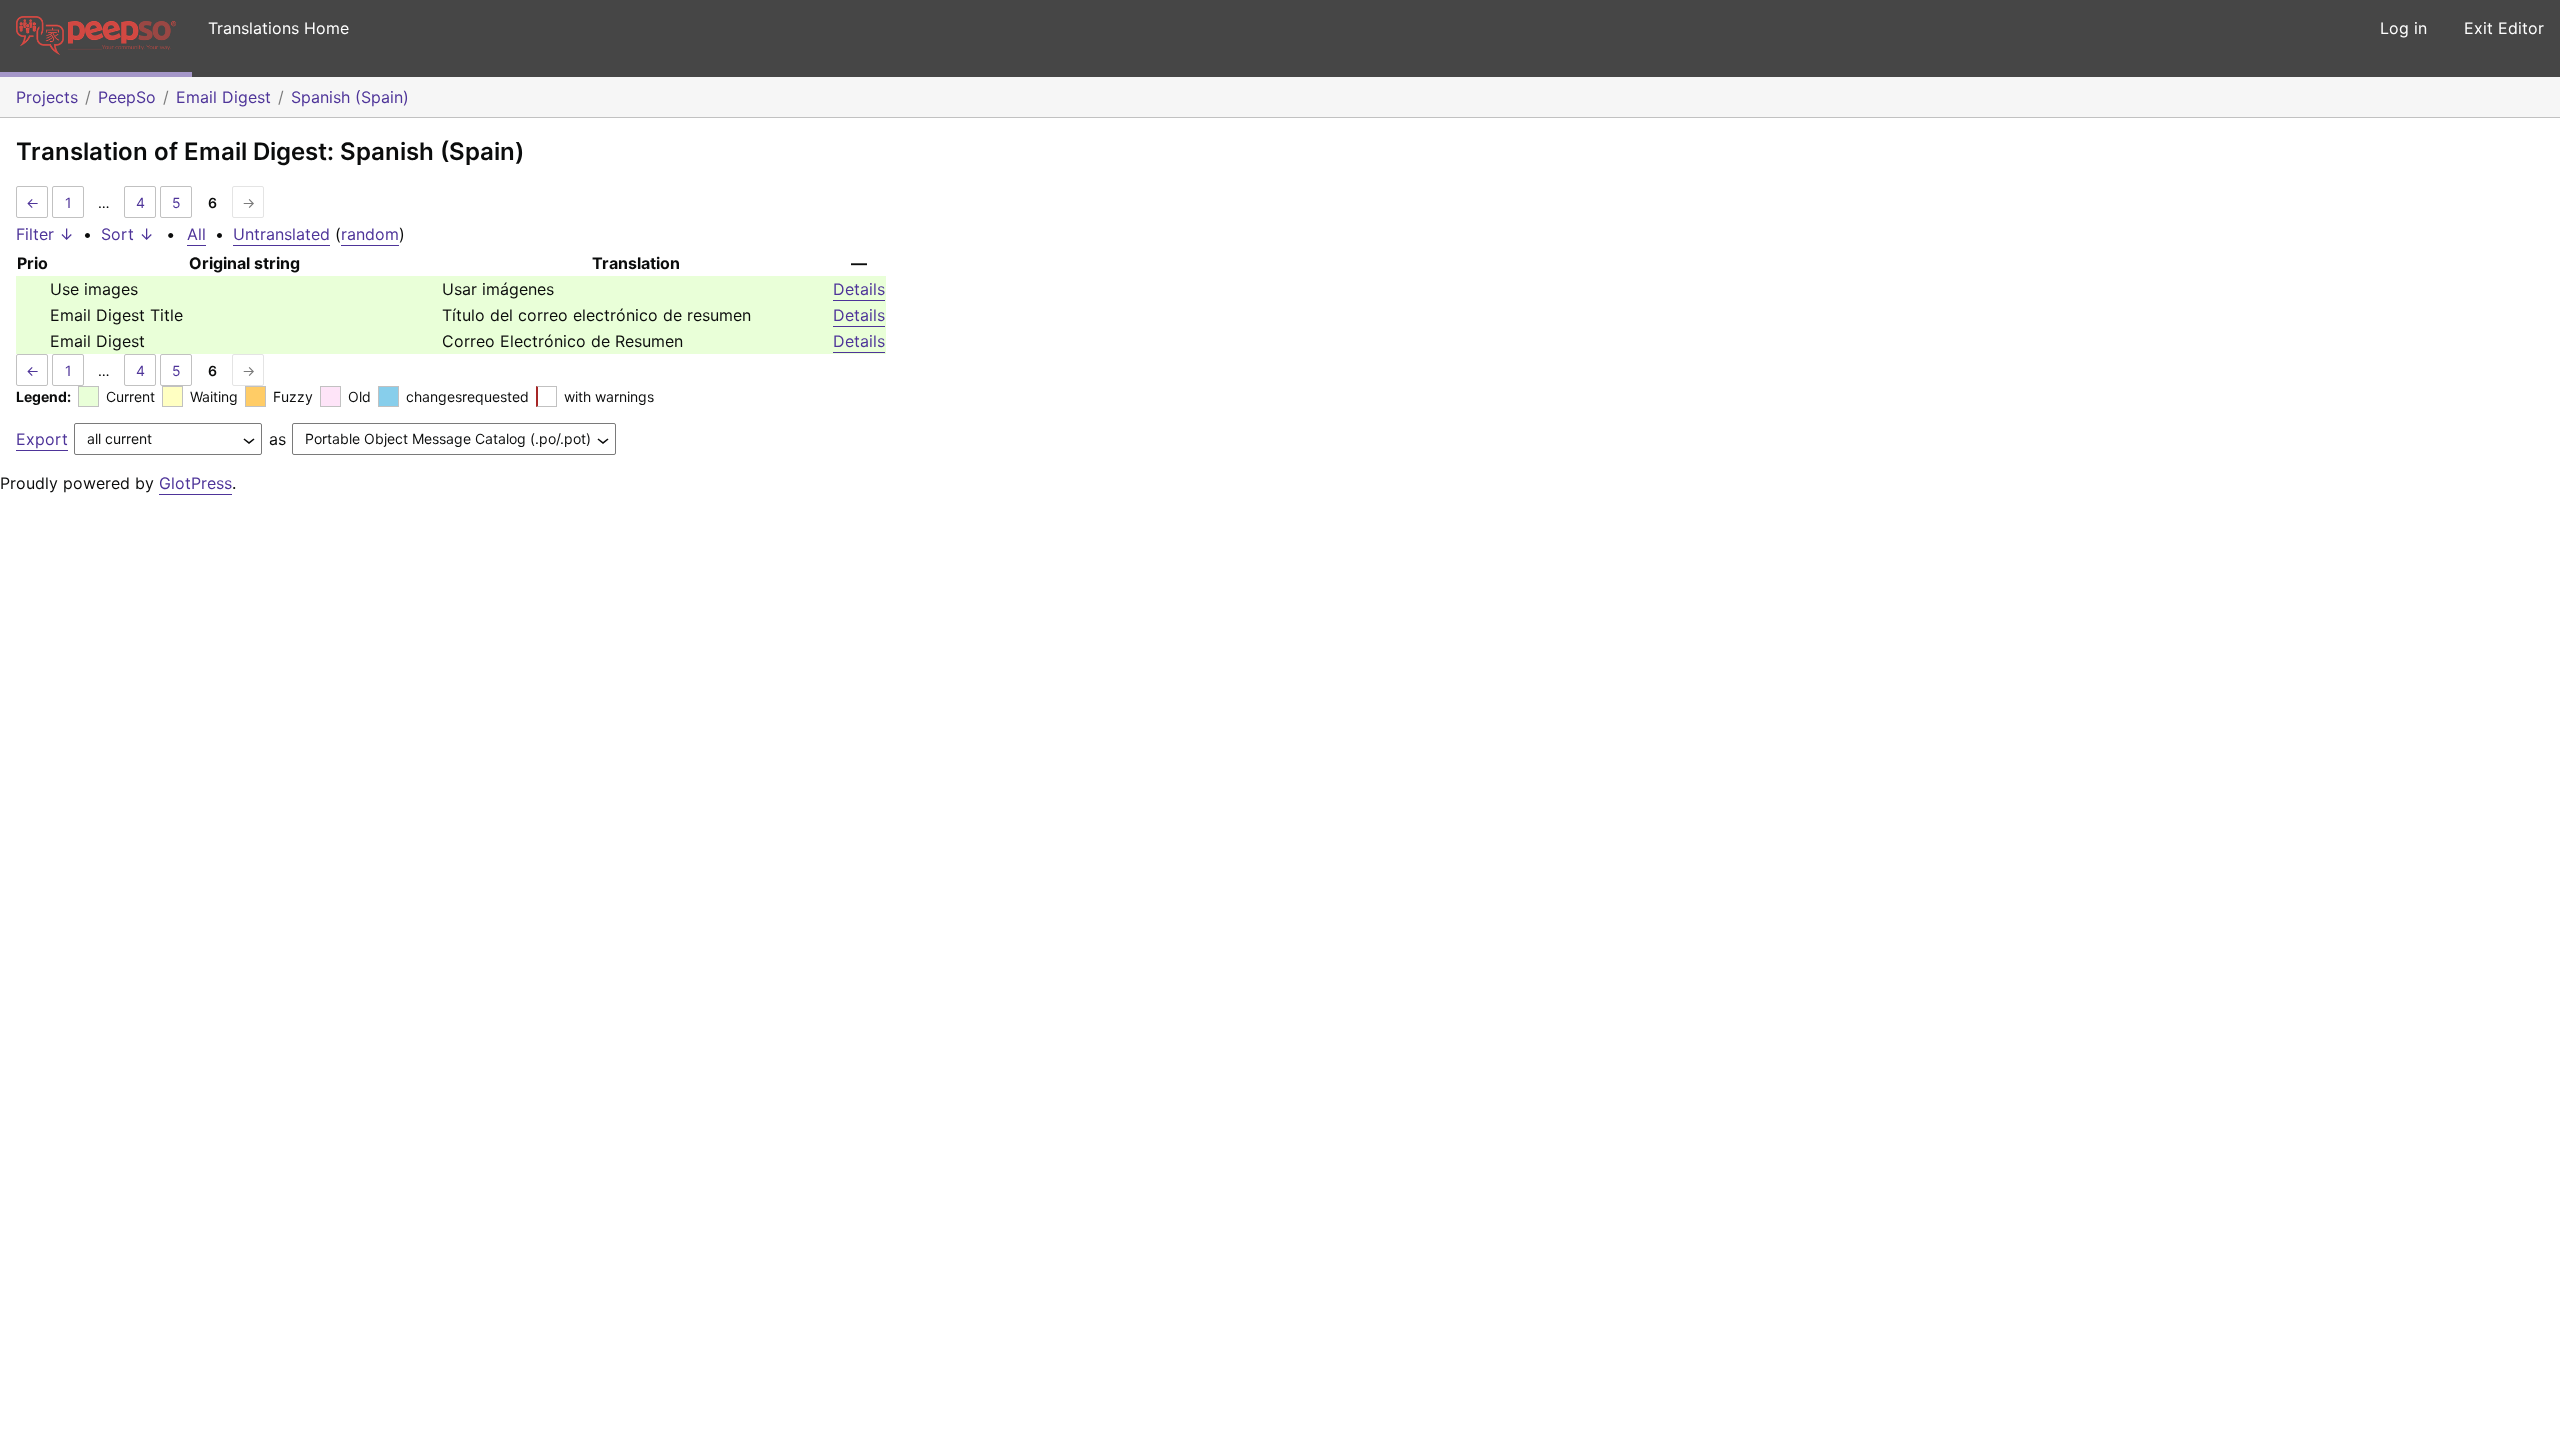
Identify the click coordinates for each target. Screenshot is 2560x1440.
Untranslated (281, 234)
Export (42, 439)
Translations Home (278, 28)
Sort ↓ (127, 234)
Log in (2403, 28)
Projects (47, 97)
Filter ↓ (45, 234)
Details (859, 289)
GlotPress (195, 483)
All (196, 234)
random (370, 234)
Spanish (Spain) (350, 97)
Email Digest (223, 97)
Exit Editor (2504, 28)
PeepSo (127, 97)
